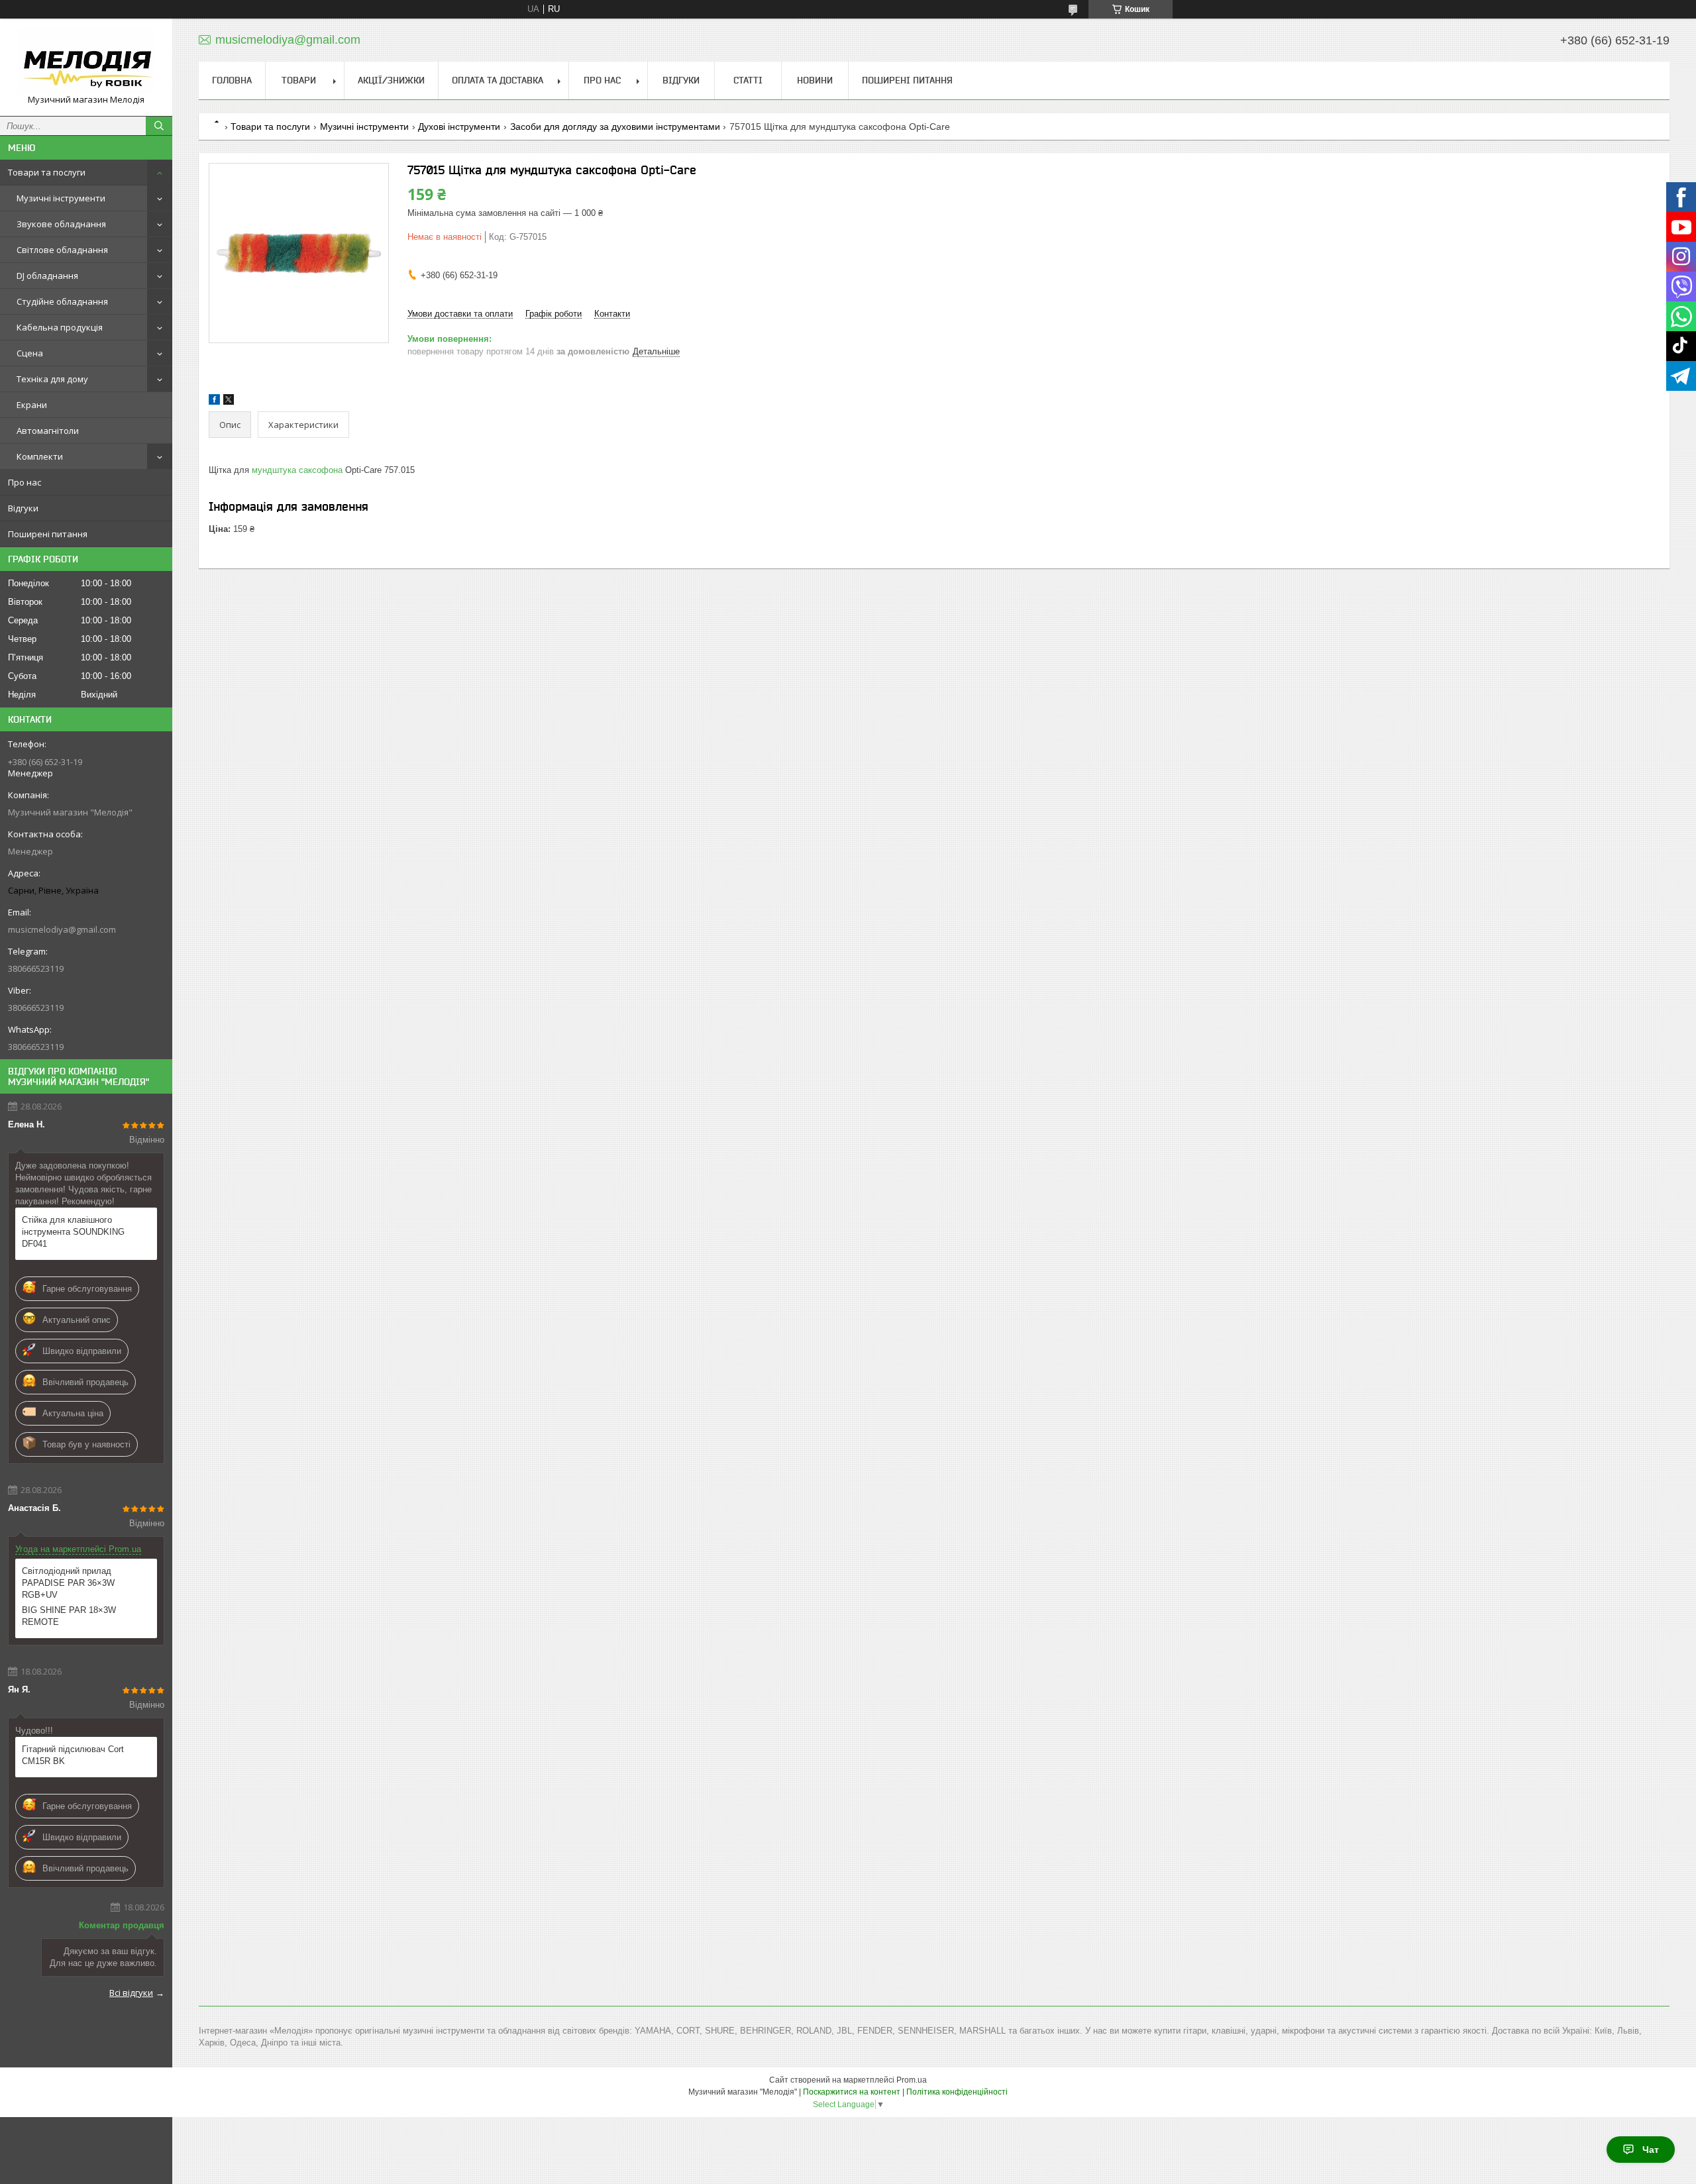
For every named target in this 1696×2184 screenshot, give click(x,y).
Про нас (25, 482)
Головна (232, 80)
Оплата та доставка (498, 80)
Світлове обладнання (62, 250)
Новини (815, 80)
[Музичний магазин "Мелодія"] (86, 61)
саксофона (321, 470)
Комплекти (40, 456)
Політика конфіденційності (957, 2092)
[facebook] (214, 402)
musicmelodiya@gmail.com (62, 929)
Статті (748, 80)
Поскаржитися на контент (852, 2092)
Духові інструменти (459, 127)
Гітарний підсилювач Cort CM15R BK (73, 1755)
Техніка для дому (52, 379)
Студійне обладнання (62, 301)
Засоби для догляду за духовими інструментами (615, 127)
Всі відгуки (131, 1993)
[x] (229, 402)
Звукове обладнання (61, 224)
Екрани (32, 405)
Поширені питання (48, 534)
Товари (299, 80)
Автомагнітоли (48, 431)
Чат (1651, 2150)
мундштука (274, 470)
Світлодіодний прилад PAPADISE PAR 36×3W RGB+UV (68, 1583)
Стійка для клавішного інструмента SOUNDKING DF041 (73, 1232)
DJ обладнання (47, 276)
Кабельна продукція (60, 327)
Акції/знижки (391, 80)
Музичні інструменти (61, 198)
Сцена (30, 353)
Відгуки (23, 508)
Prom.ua (912, 2080)
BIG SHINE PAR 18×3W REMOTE (69, 1616)
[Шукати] (159, 126)
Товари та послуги (47, 172)
